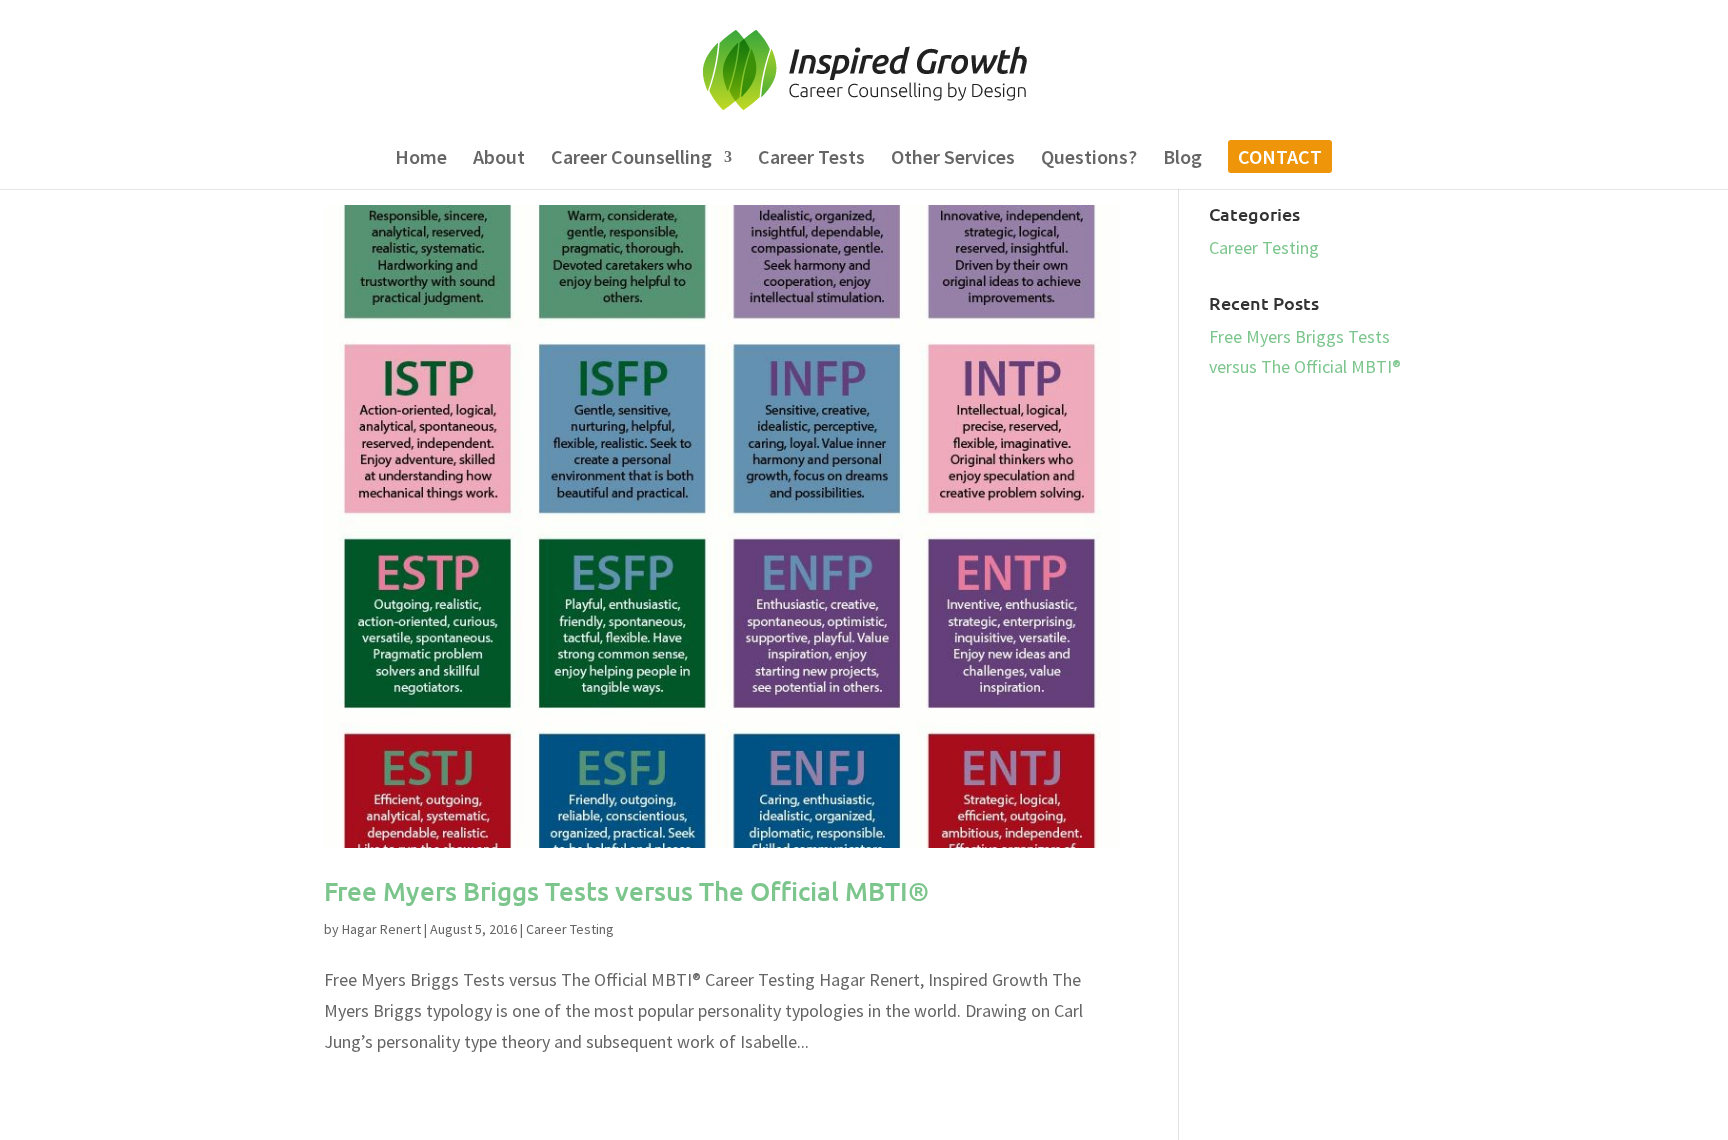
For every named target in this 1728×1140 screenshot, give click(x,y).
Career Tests (811, 159)
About (499, 159)
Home (421, 159)
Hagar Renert (381, 929)
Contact (1280, 159)
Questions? (1089, 159)
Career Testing (570, 929)
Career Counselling (631, 159)
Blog (1182, 159)
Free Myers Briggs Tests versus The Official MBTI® (626, 890)
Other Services (953, 159)
